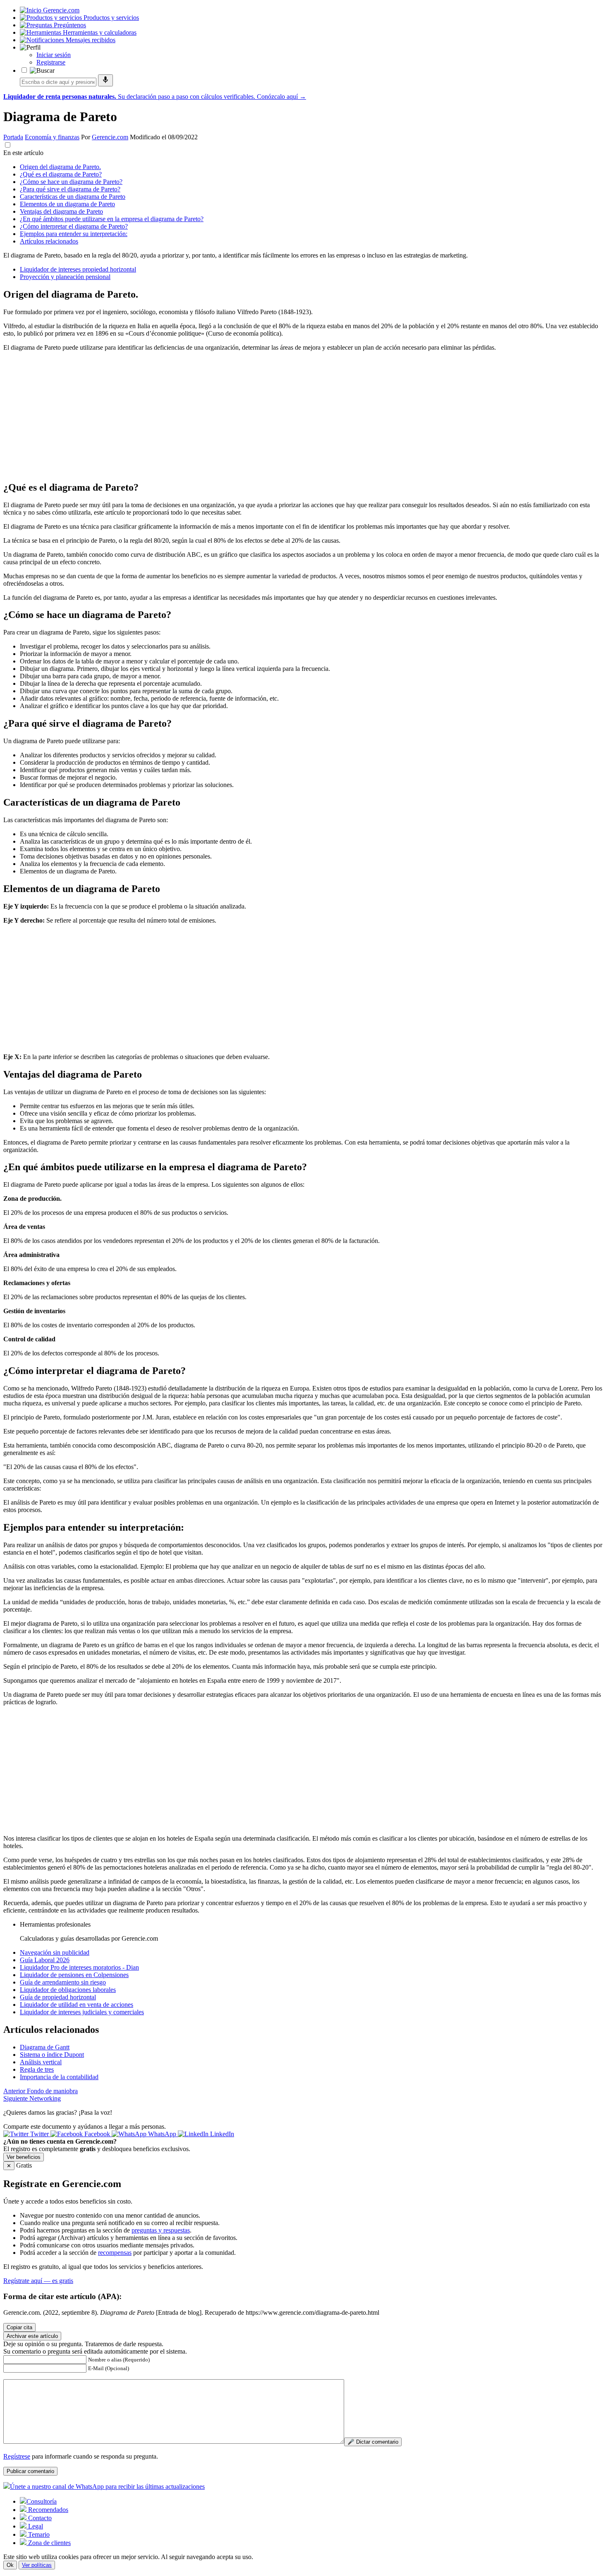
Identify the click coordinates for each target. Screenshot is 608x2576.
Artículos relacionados (49, 241)
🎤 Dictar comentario (373, 2442)
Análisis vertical (41, 2062)
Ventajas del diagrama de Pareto (61, 211)
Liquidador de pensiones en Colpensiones (74, 1975)
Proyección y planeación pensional (65, 277)
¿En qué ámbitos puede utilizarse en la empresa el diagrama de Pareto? (112, 219)
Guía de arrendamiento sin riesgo (63, 1982)
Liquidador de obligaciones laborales (68, 1990)
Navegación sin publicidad (55, 1952)
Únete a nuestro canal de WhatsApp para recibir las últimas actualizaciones (107, 2487)
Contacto (39, 2518)
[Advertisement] (251, 416)
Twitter (39, 2134)
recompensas (115, 2253)
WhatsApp (162, 2134)
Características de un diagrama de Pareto (73, 197)
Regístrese (17, 2456)
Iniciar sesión (54, 55)
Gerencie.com (110, 137)
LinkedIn (221, 2134)
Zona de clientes (49, 2543)
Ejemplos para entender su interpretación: (74, 234)
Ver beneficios (24, 2157)
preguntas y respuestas (161, 2230)
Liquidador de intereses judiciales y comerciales (82, 2012)
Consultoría (42, 2501)
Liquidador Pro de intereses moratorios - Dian (79, 1967)
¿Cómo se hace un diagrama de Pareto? (71, 182)
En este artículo (23, 153)
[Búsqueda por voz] (105, 80)
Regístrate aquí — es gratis (38, 2281)
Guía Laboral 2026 (45, 1960)
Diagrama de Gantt (45, 2047)
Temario (38, 2534)
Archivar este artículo (32, 2336)
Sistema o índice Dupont (52, 2055)
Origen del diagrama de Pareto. (60, 167)
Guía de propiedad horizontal (58, 1997)
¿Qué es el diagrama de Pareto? (61, 174)
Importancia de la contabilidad (59, 2077)
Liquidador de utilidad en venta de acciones (77, 2005)
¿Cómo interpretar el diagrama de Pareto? (74, 226)
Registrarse (51, 62)
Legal (35, 2526)
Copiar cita (19, 2327)
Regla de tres (37, 2069)
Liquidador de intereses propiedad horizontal (78, 269)
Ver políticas (37, 2565)
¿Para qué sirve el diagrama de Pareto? (70, 189)
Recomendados (47, 2510)
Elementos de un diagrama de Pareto (67, 204)
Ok (10, 2565)
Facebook (97, 2134)
